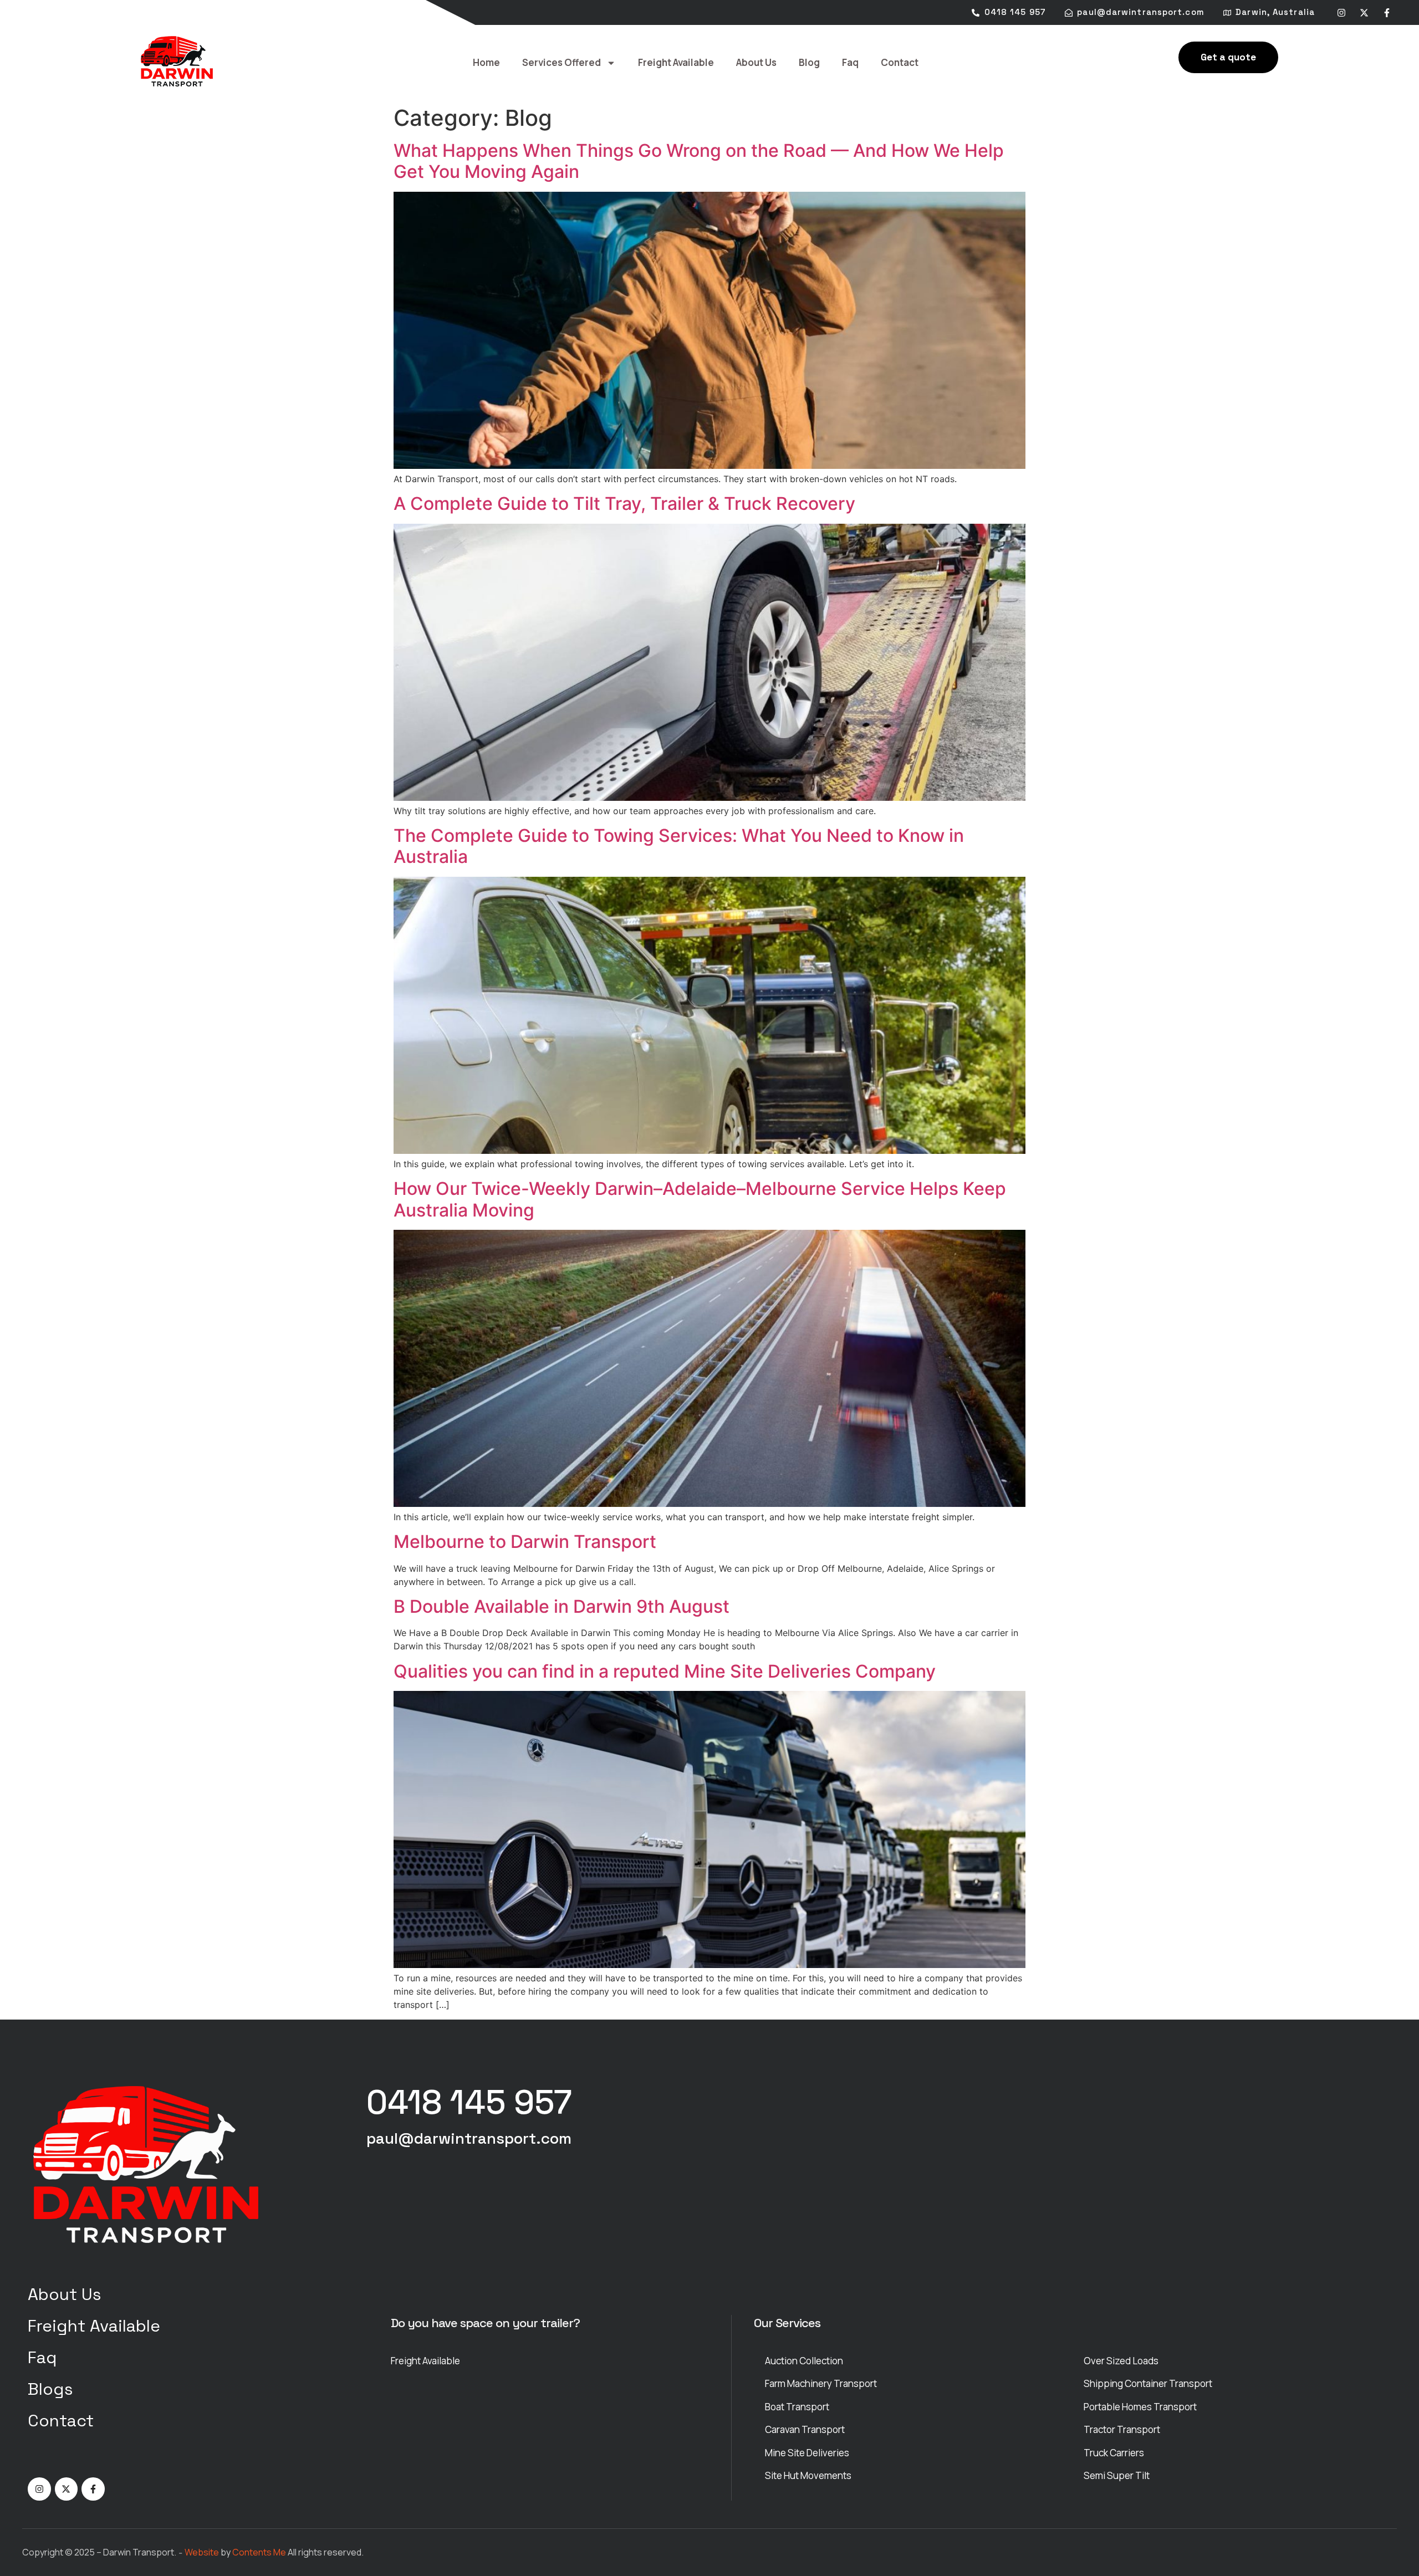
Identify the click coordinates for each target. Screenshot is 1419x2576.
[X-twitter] (1364, 13)
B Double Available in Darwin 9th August (562, 1606)
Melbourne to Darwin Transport (525, 1542)
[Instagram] (1341, 13)
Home (486, 62)
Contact (900, 62)
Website (202, 2552)
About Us (756, 62)
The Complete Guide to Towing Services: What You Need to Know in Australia (679, 846)
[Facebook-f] (1387, 13)
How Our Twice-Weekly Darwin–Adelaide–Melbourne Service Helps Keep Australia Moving (700, 1199)
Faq (850, 62)
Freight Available (676, 62)
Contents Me (259, 2552)
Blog (809, 62)
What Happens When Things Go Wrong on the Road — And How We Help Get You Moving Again (699, 161)
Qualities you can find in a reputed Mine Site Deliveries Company (665, 1671)
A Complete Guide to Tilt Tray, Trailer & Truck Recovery (624, 504)
